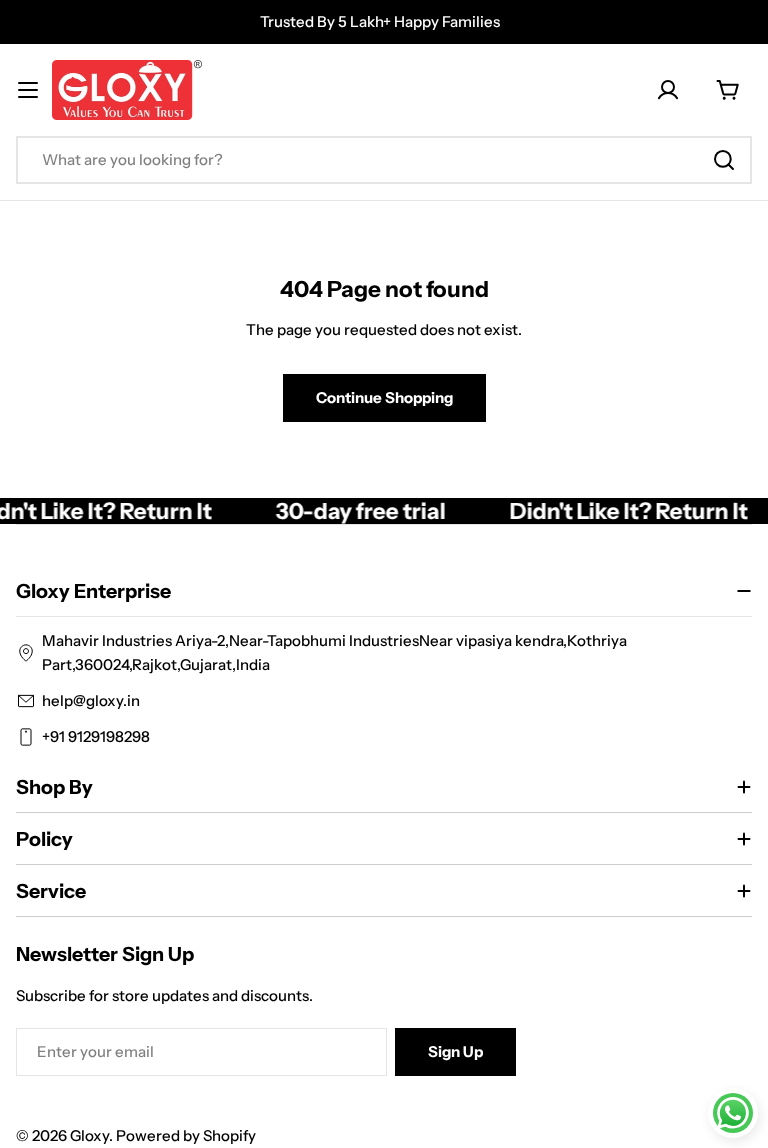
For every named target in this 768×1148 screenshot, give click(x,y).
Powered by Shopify (186, 1135)
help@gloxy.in (91, 700)
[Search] (724, 160)
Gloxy (89, 1135)
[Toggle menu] (28, 90)
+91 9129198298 (96, 736)
